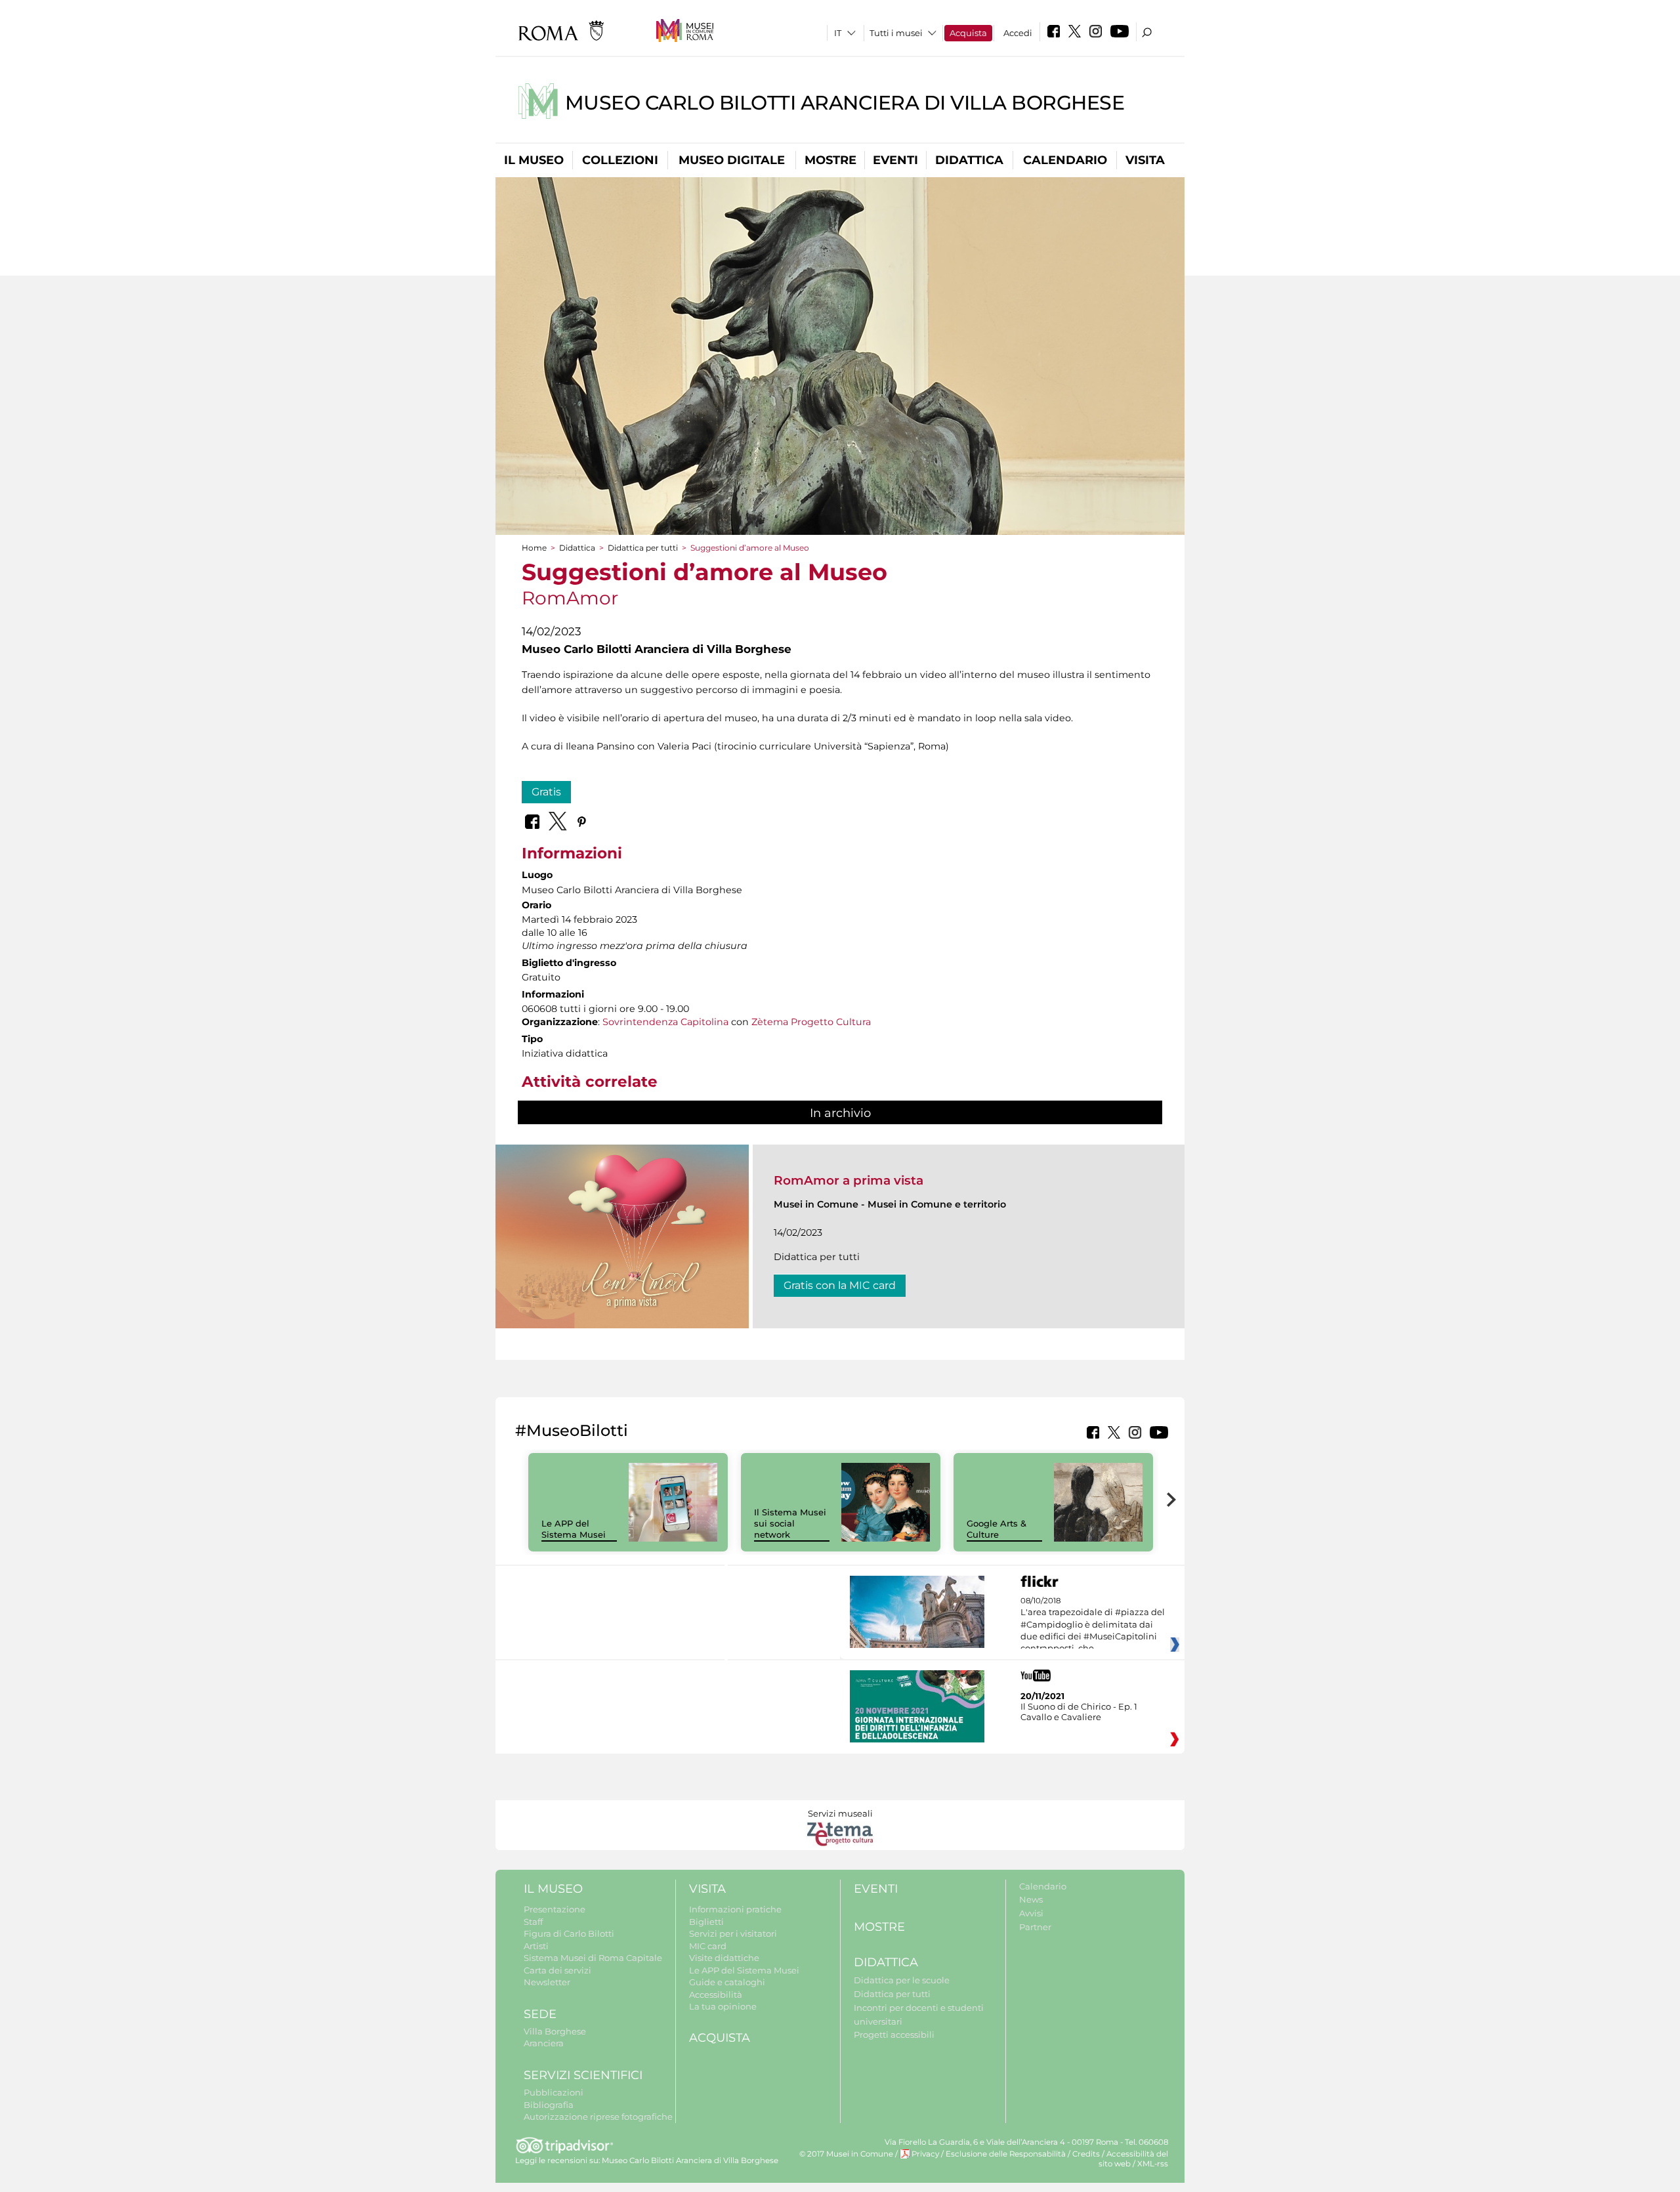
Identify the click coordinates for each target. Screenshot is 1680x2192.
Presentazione (555, 1909)
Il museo (534, 160)
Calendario (1065, 160)
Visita (1145, 160)
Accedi (1018, 33)
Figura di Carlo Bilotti (569, 1933)
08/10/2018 (1093, 1625)
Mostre (830, 160)
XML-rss (1153, 2164)
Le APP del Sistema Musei (574, 1529)
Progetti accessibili (894, 2034)
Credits (1086, 2154)
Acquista (968, 33)
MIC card (708, 1946)
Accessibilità (716, 1994)
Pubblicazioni (554, 2092)
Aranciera (544, 2043)
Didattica (969, 160)
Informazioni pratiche (735, 1909)
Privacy (925, 2154)
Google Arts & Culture (997, 1529)
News (1031, 1899)
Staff (533, 1922)
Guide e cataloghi (727, 1982)
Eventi (895, 160)
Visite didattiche (724, 1958)
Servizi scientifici (583, 2075)
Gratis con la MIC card (840, 1285)
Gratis (546, 792)
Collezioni (620, 160)
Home (534, 548)
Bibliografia (549, 2105)
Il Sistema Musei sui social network (790, 1523)
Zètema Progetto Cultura (811, 1022)
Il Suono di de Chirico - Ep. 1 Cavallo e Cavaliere (1079, 1712)
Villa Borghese (555, 2031)
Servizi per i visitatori (733, 1933)
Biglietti (706, 1922)
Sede (540, 2014)
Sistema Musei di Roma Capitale (593, 1958)
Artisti (536, 1946)
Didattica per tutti (643, 548)
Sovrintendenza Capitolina (665, 1022)
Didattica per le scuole (902, 1980)
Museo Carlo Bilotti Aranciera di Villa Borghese (845, 103)
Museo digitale (732, 160)
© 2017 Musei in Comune (846, 2154)
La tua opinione (723, 2006)
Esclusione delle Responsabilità (1006, 2154)
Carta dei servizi (557, 1970)
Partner (1035, 1927)
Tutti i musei (896, 33)
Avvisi (1031, 1913)
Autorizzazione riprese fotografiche (598, 2117)
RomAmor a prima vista (849, 1180)
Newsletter (547, 1982)
